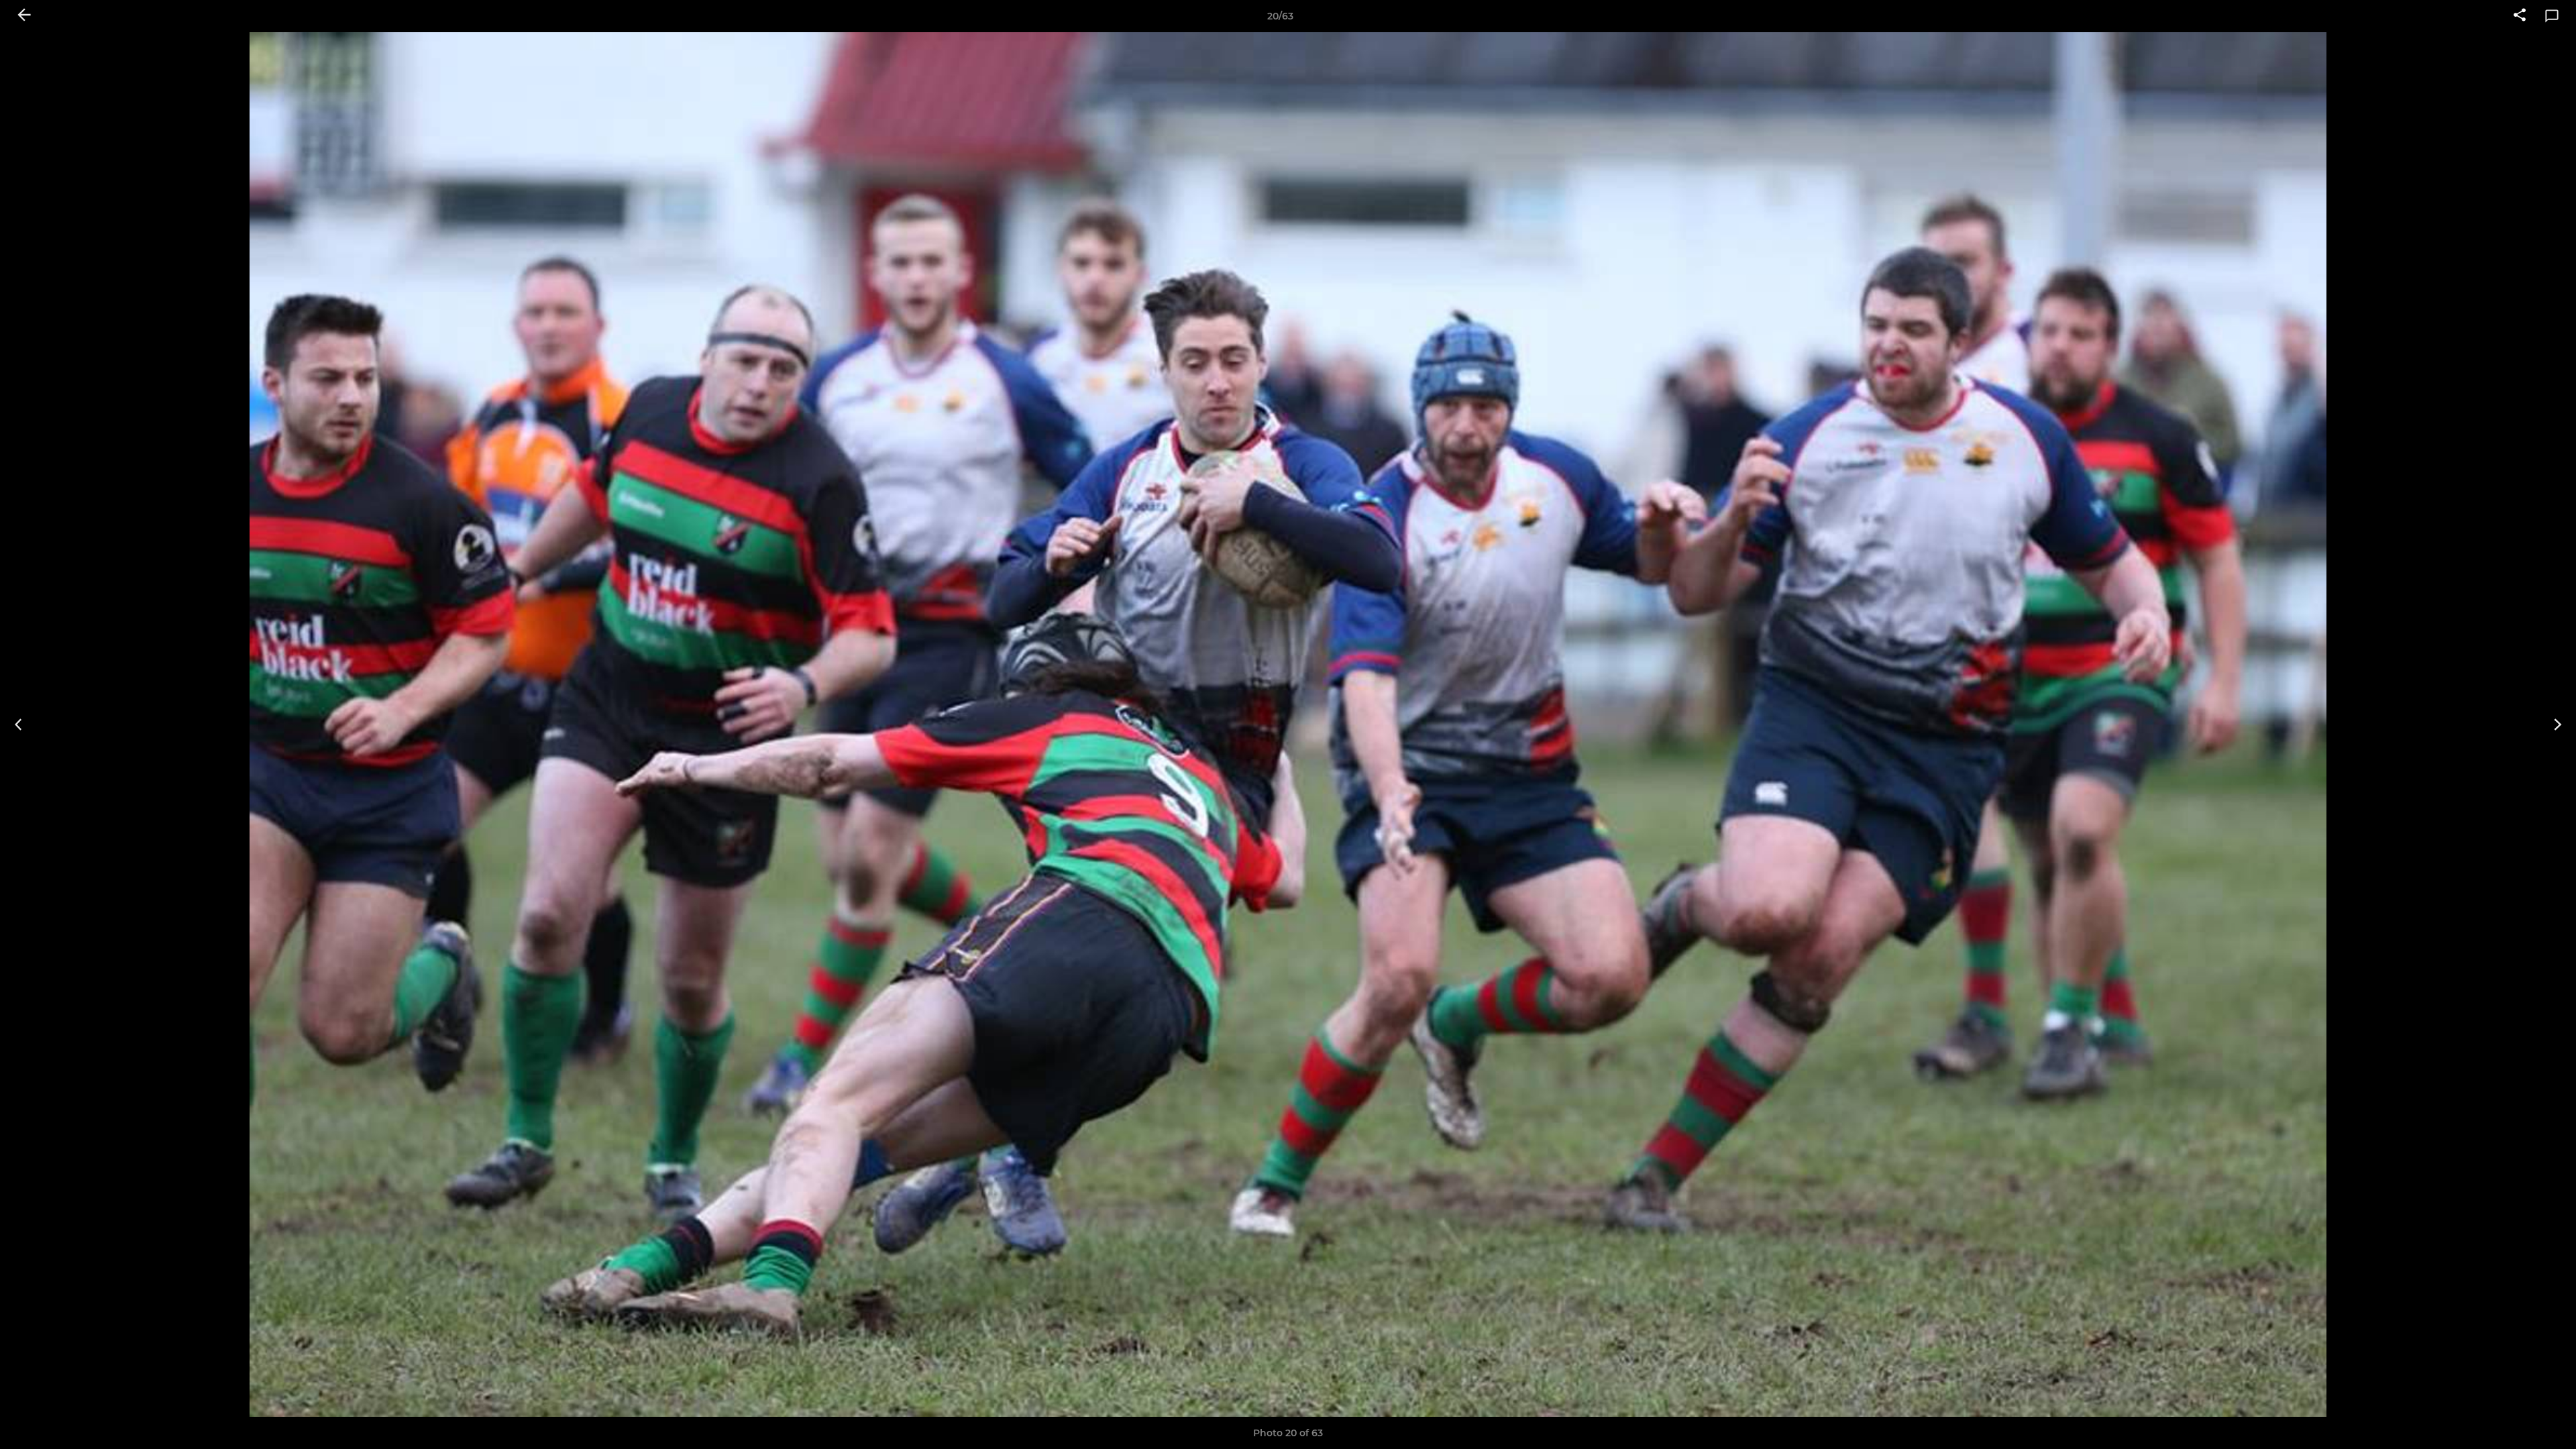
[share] (2520, 16)
